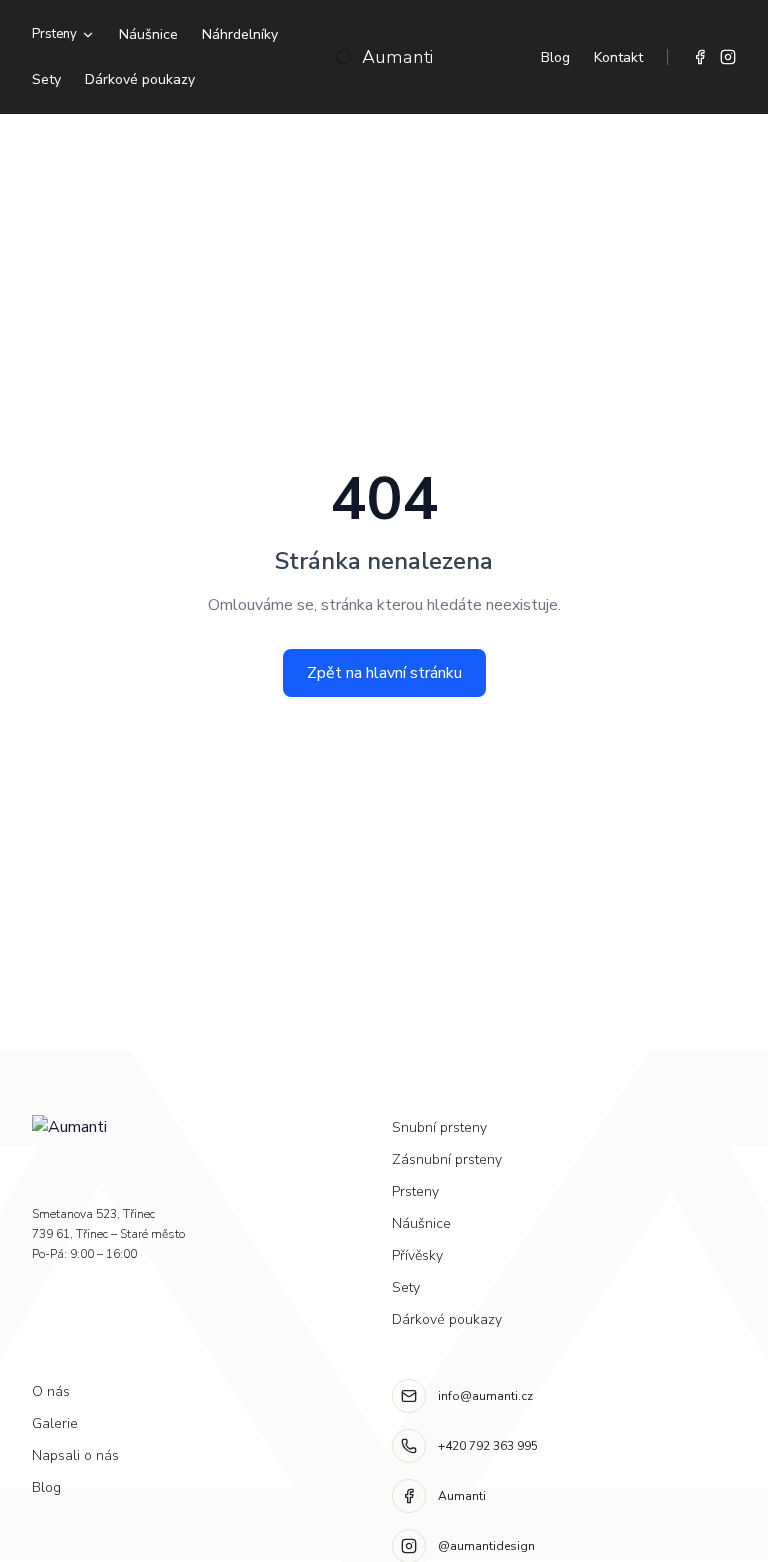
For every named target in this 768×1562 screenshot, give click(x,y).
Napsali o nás (75, 1455)
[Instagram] (728, 57)
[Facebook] (700, 57)
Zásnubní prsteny (447, 1159)
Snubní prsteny (439, 1127)
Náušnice (148, 34)
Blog (555, 57)
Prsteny (54, 34)
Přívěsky (417, 1255)
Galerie (55, 1423)
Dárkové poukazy (140, 79)
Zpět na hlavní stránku (384, 673)
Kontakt (618, 57)
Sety (46, 79)
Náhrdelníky (240, 34)
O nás (51, 1391)
